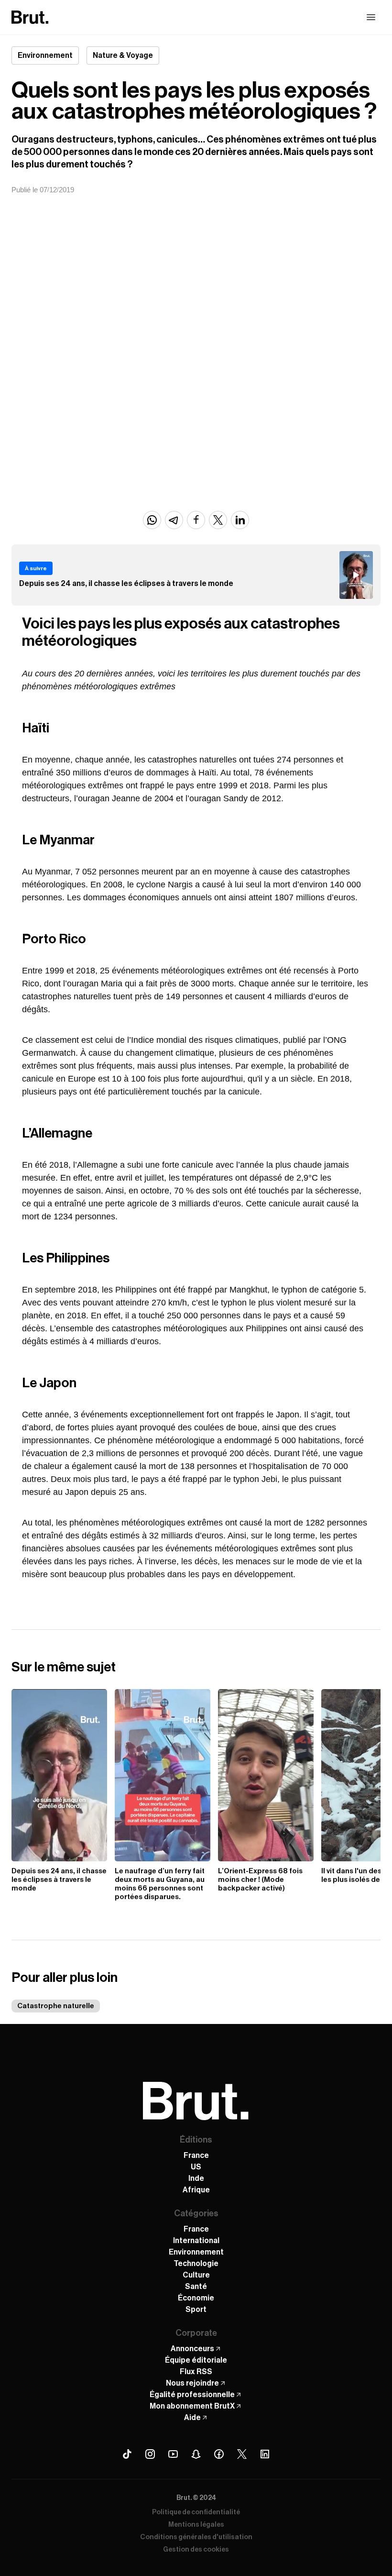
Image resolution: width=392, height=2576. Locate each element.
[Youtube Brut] (173, 2454)
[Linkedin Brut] (265, 2454)
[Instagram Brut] (150, 2454)
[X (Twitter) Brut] (242, 2454)
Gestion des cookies (196, 2550)
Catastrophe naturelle (56, 2006)
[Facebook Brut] (219, 2454)
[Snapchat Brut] (196, 2454)
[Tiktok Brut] (127, 2454)
